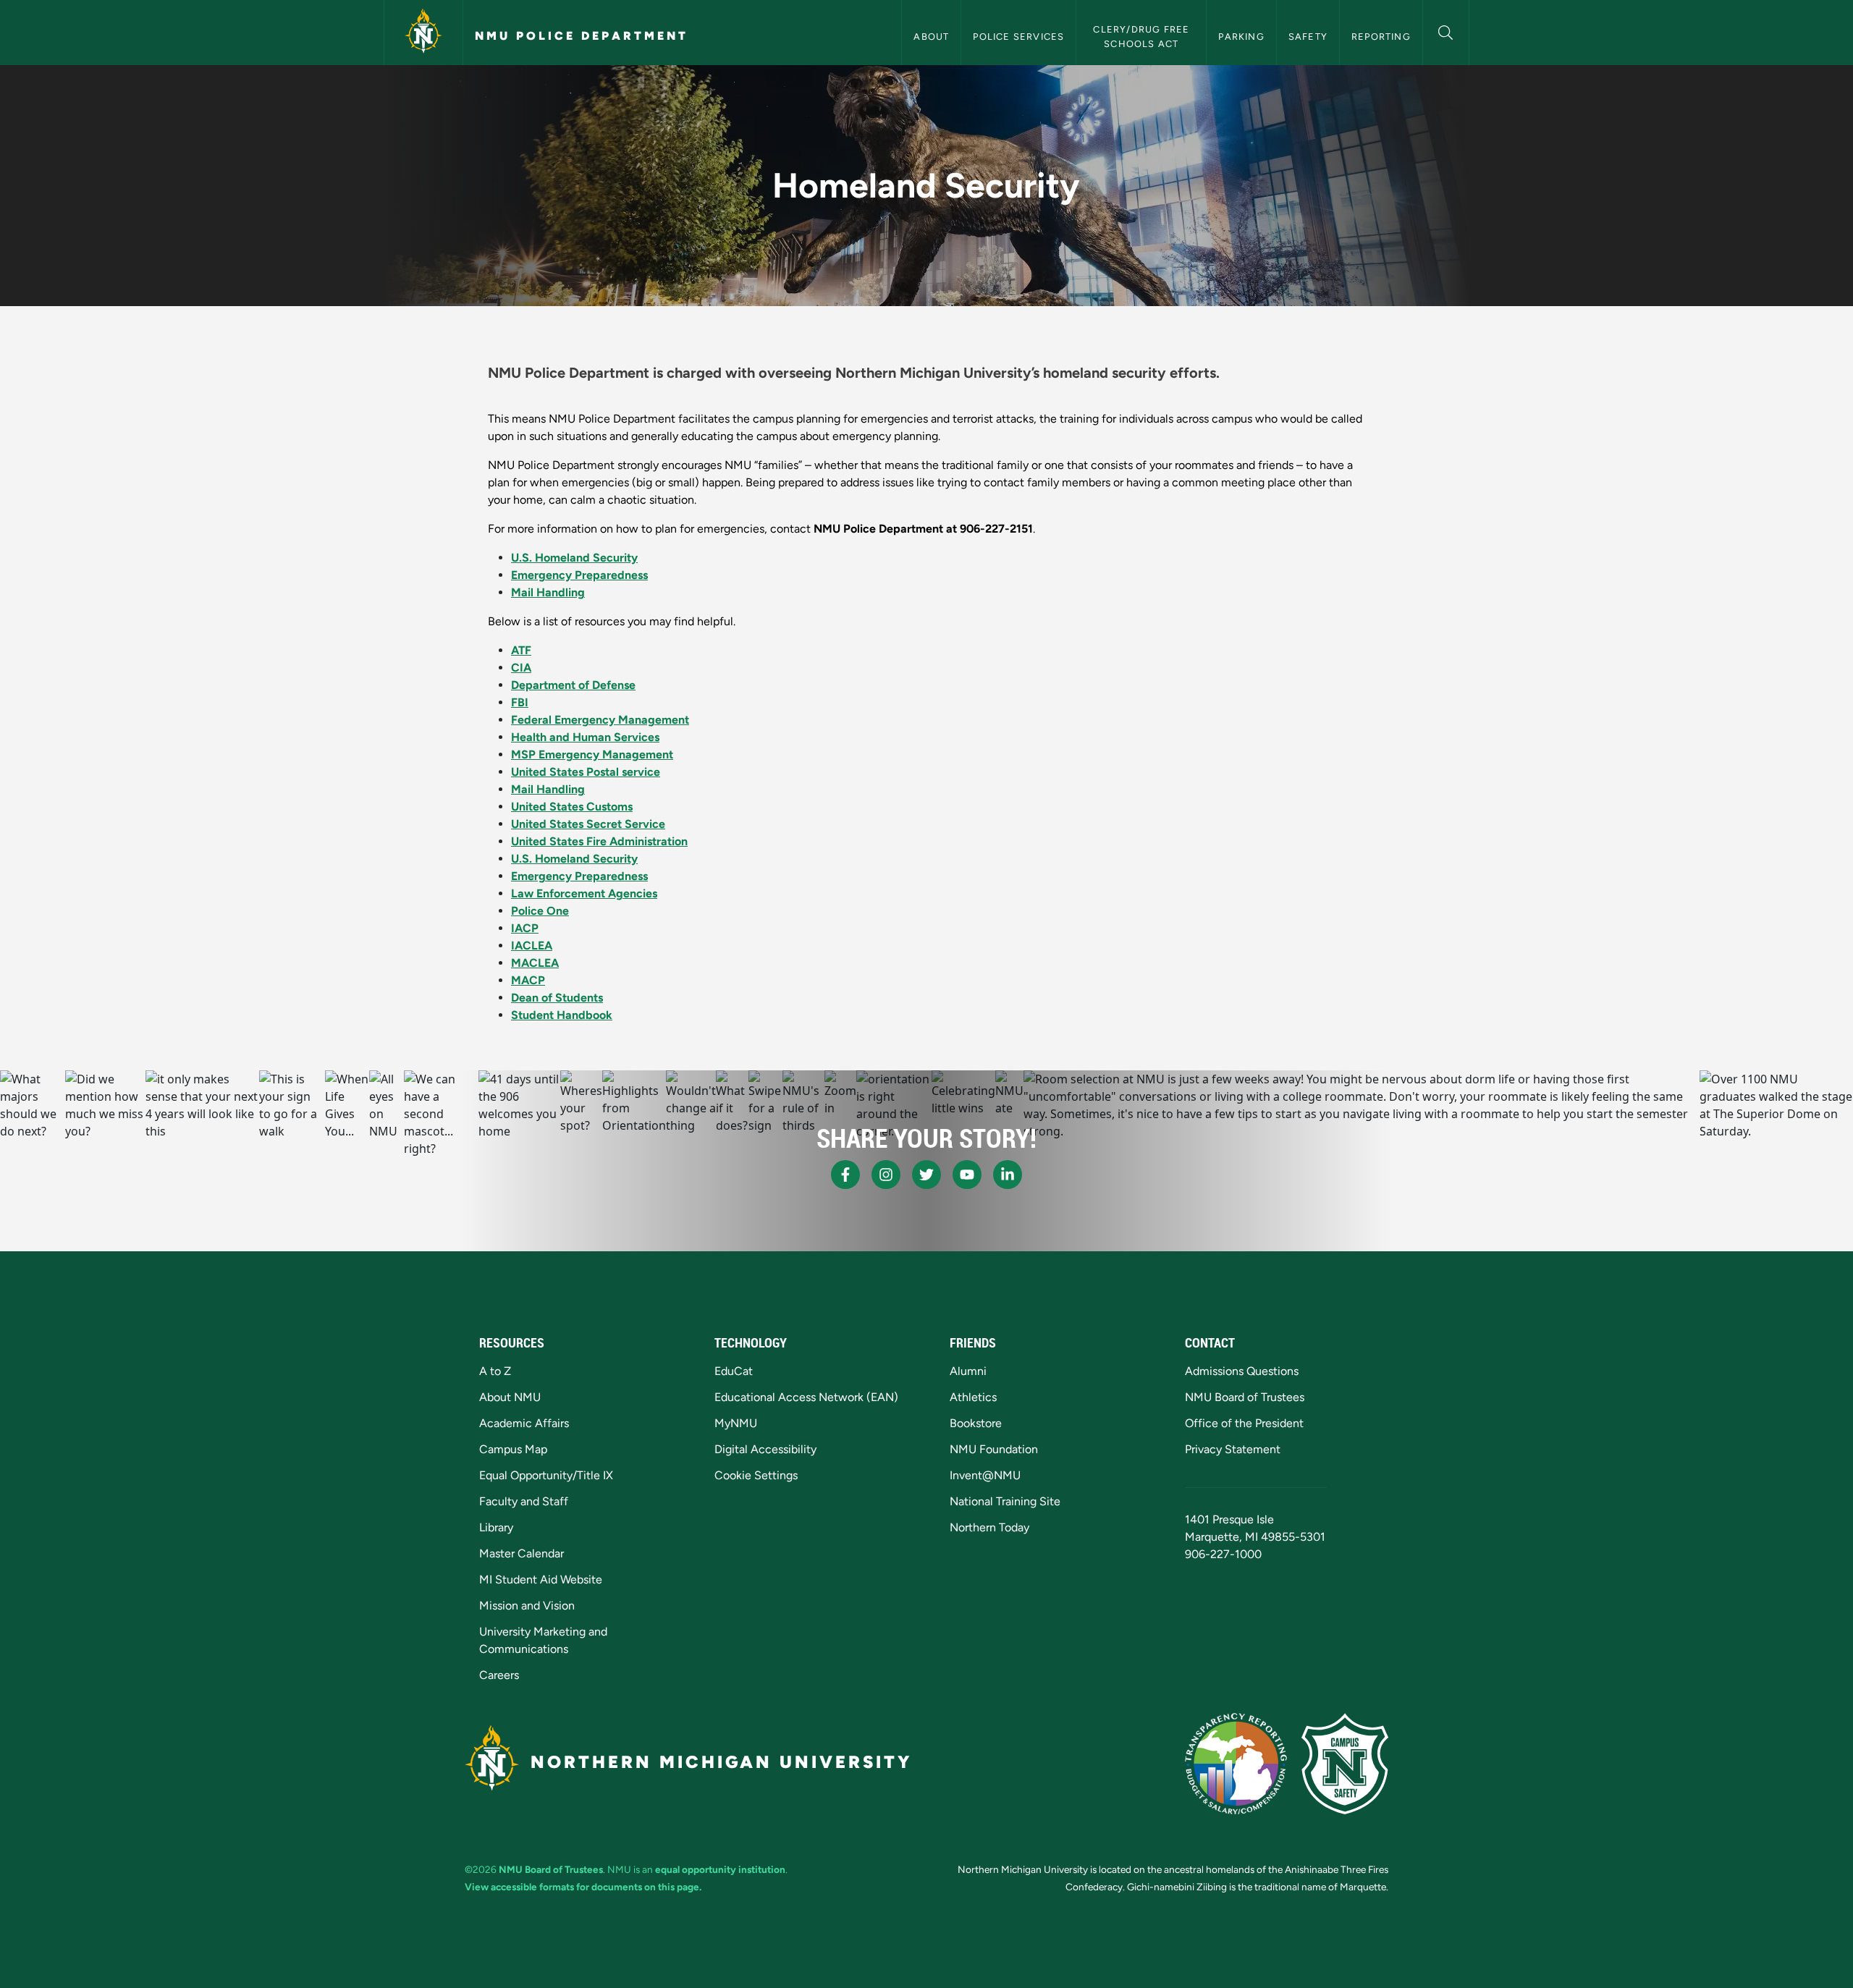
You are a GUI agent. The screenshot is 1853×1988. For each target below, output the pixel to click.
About (931, 37)
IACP (525, 928)
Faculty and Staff (524, 1501)
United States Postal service (586, 772)
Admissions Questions (1242, 1371)
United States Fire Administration (599, 841)
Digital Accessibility (765, 1449)
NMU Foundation (994, 1449)
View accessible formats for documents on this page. (583, 1887)
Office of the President (1244, 1423)
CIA (521, 668)
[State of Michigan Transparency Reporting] (1236, 1764)
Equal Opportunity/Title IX (546, 1475)
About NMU (510, 1397)
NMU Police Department (582, 36)
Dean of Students (557, 998)
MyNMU (736, 1423)
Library (496, 1527)
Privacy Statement (1233, 1449)
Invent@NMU (985, 1475)
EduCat (734, 1371)
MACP (528, 980)
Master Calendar (522, 1553)
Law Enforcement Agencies (584, 893)
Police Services (1018, 37)
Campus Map (513, 1449)
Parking (1241, 37)
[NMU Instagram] (886, 1175)
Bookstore (976, 1423)
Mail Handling (548, 592)
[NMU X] (926, 1175)
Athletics (973, 1397)
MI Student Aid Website (541, 1579)
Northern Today (989, 1527)
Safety (1308, 37)
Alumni (968, 1371)
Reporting (1381, 37)
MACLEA (535, 963)
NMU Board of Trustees (1245, 1397)
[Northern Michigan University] (423, 33)
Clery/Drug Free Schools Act (1143, 36)
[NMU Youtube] (967, 1175)
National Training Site (1005, 1501)
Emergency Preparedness (579, 575)
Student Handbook (562, 1015)
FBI (520, 702)
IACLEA (532, 946)
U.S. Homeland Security (574, 558)
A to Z (495, 1371)
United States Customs (572, 807)
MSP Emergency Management (592, 754)
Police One (540, 911)
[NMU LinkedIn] (1008, 1175)
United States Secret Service (588, 824)
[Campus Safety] (1345, 1764)
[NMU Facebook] (845, 1175)
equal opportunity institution (720, 1869)
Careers (499, 1675)
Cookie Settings (756, 1475)
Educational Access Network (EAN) (806, 1397)
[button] (1446, 31)
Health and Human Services (585, 737)
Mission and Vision (527, 1606)
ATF (521, 650)
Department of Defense (573, 685)
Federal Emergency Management (600, 720)
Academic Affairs (524, 1423)
